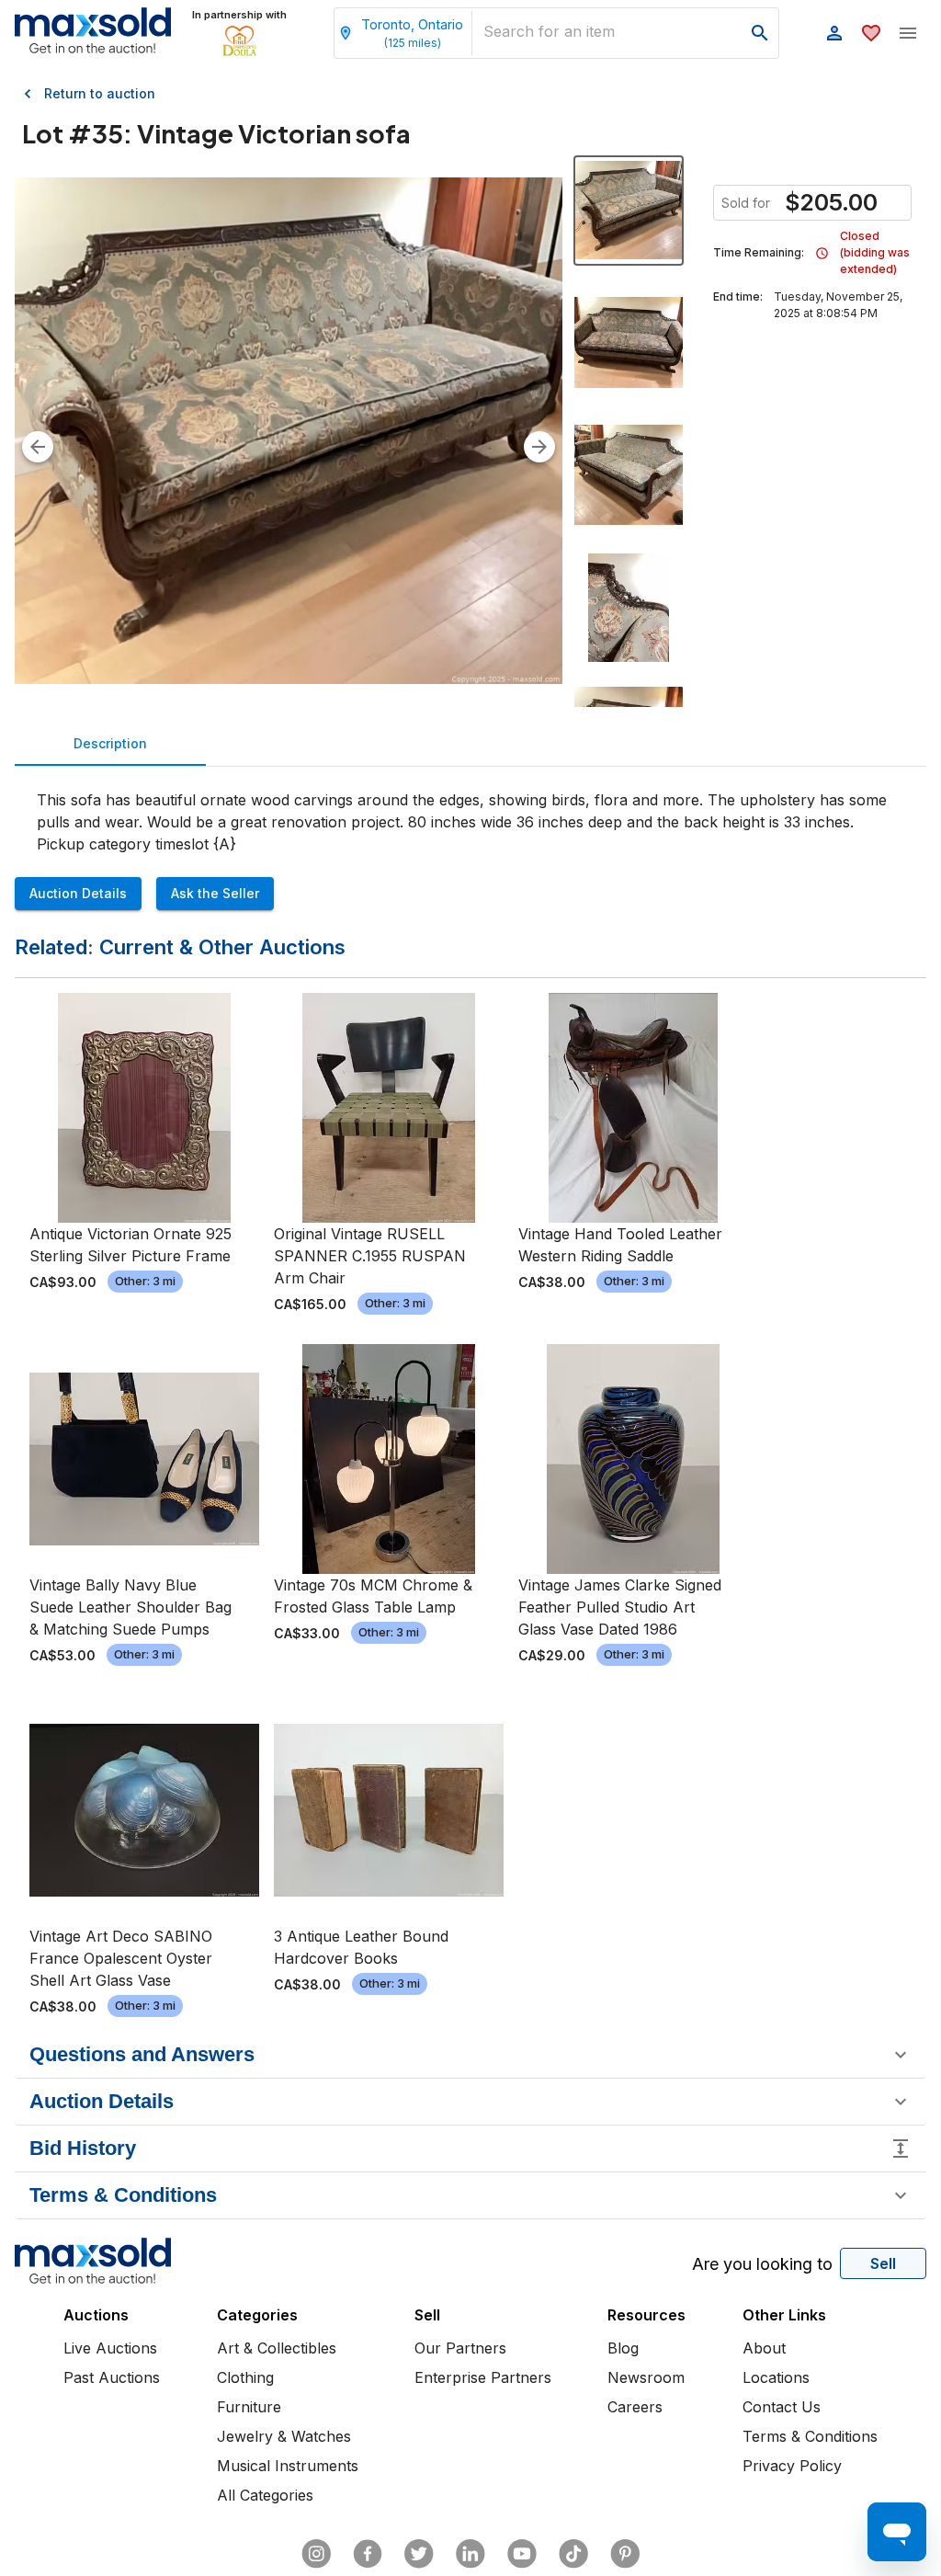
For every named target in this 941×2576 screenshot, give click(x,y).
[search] (760, 33)
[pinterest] (625, 2554)
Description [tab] (110, 743)
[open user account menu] (834, 33)
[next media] (539, 447)
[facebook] (368, 2554)
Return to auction (100, 93)
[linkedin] (470, 2554)
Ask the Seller (215, 893)
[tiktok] (573, 2554)
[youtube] (522, 2554)
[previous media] (38, 447)
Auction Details (78, 893)
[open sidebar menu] (908, 33)
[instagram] (316, 2554)
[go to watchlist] (871, 33)
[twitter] (419, 2554)
